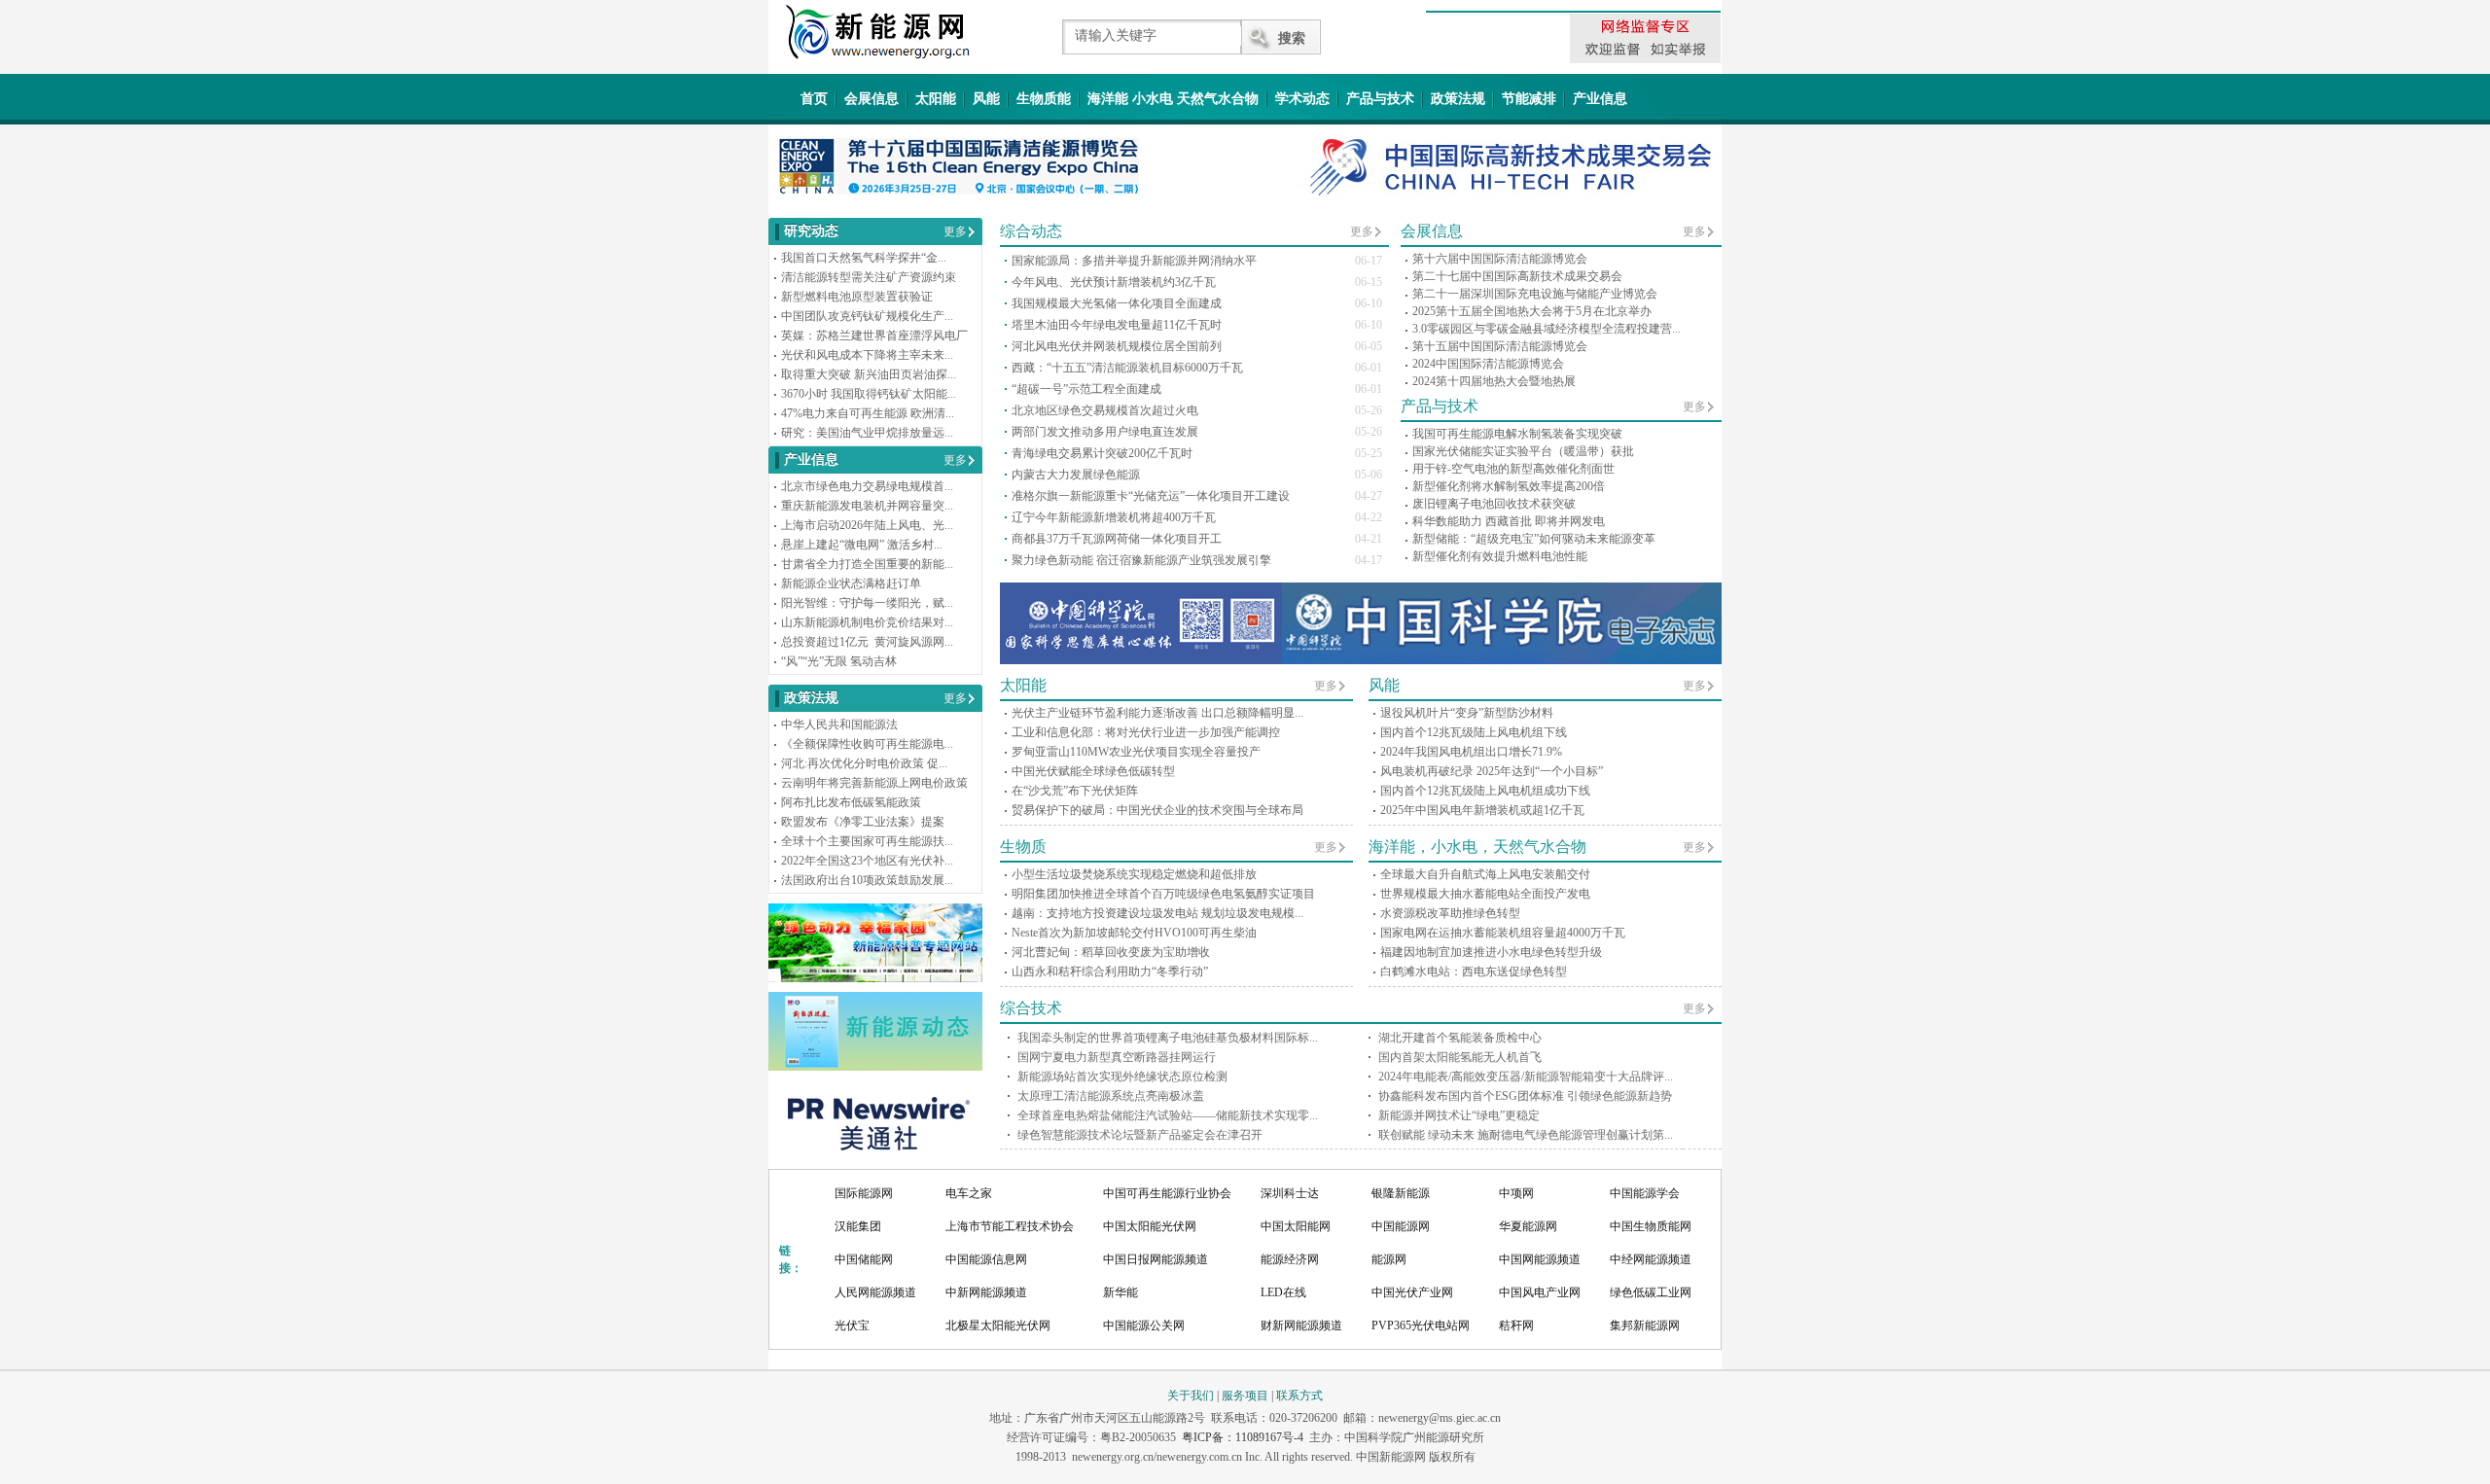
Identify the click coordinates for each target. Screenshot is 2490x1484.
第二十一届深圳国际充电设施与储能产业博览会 (1535, 294)
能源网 (1389, 1259)
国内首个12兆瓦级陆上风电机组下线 (1474, 732)
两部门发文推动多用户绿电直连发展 (1105, 432)
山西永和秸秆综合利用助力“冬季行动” (1110, 972)
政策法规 (1458, 99)
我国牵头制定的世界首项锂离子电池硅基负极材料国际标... (1168, 1038)
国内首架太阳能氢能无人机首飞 (1460, 1057)
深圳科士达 (1290, 1193)
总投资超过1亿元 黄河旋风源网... (867, 642)
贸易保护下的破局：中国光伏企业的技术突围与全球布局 (1157, 810)
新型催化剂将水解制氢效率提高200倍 (1509, 486)
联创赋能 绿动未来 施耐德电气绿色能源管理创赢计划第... (1526, 1135)
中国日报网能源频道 (1156, 1259)
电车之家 (969, 1193)
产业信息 (1600, 99)
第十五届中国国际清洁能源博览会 (1500, 346)
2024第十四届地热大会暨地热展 (1494, 381)
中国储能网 (864, 1259)
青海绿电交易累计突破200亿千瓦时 (1102, 453)
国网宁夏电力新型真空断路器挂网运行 (1117, 1057)
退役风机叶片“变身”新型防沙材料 (1467, 713)
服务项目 (1245, 1396)
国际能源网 (864, 1193)
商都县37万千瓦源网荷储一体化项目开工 (1117, 539)
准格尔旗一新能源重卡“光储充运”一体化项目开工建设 (1151, 496)
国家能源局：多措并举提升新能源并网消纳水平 (1134, 261)
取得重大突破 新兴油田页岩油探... (869, 374)
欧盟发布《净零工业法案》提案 (863, 822)
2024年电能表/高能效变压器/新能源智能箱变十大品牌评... (1526, 1077)
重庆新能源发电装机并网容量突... (867, 506)
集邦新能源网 (1645, 1325)
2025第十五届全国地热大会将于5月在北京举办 (1532, 311)
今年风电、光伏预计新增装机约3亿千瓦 (1114, 282)
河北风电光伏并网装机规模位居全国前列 (1117, 346)
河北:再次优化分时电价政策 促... (864, 763)
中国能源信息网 (986, 1259)
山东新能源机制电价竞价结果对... (867, 622)
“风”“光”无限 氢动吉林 (839, 661)
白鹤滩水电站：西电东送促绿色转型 (1474, 972)
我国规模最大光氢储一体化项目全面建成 (1117, 303)
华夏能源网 (1528, 1226)
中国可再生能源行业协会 (1167, 1193)
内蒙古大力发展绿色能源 (1076, 475)
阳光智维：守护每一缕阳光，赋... (867, 603)
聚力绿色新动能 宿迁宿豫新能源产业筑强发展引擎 (1141, 560)
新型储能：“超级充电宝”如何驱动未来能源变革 (1534, 539)
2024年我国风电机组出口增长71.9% (1471, 752)
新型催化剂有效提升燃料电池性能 (1500, 556)
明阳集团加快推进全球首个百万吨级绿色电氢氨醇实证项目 (1163, 894)
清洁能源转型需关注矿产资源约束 (869, 277)
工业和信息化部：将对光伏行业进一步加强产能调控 (1146, 732)
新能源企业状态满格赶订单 (851, 583)
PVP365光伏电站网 (1421, 1325)
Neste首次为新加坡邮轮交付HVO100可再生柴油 (1134, 933)
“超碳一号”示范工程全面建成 (1086, 389)
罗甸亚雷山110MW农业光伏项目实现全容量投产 (1136, 752)
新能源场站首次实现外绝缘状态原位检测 (1122, 1077)
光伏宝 (852, 1325)
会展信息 (871, 99)
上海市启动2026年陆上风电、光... (867, 525)
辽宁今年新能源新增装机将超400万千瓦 (1114, 517)
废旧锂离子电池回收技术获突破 (1494, 504)
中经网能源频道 (1651, 1259)
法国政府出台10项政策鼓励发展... (867, 880)
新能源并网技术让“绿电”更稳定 (1459, 1115)
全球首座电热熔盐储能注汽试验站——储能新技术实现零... (1168, 1115)
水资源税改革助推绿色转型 (1450, 913)
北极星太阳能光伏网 (998, 1325)
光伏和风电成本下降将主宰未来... (867, 355)
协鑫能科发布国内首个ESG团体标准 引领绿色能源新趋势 (1525, 1096)
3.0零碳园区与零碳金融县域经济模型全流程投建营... (1547, 329)
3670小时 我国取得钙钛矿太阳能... (869, 394)
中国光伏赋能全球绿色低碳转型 (1093, 771)
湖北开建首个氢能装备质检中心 (1460, 1038)
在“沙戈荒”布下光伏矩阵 (1075, 791)
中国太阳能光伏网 (1150, 1226)
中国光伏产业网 (1412, 1292)
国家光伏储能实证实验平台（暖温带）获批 (1523, 451)
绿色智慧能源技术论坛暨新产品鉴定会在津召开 (1140, 1135)
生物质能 (1044, 99)
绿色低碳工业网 (1651, 1292)
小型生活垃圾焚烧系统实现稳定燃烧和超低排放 (1134, 874)
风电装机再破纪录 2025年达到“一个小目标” (1492, 771)
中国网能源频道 (1540, 1259)
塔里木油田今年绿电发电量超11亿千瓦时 (1117, 325)
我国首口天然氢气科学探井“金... (864, 258)
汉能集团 (858, 1226)
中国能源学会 (1645, 1193)
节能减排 (1529, 99)
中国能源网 (1401, 1226)
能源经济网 (1290, 1259)
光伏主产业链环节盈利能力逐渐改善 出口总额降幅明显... (1157, 713)
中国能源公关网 (1144, 1325)
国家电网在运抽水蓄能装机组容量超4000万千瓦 (1503, 933)
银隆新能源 (1401, 1193)
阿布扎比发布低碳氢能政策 (851, 802)
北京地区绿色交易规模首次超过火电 (1105, 410)
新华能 (1120, 1292)
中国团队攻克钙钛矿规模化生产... (867, 316)
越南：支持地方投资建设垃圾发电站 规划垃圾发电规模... (1157, 913)
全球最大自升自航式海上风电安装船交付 (1485, 874)
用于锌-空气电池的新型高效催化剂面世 (1513, 469)
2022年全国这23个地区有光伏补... (867, 861)
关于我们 (1191, 1396)
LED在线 (1283, 1292)
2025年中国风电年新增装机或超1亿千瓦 (1482, 810)
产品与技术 (1380, 99)
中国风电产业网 (1540, 1292)
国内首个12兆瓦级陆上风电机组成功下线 (1485, 791)
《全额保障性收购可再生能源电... (867, 744)
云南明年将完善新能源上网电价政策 (874, 783)
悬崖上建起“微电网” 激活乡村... (862, 545)
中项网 (1516, 1193)
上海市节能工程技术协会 (1010, 1226)
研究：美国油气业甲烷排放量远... (867, 433)
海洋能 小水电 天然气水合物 (1173, 99)
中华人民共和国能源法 (839, 724)
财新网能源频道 (1301, 1325)
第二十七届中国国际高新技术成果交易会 (1517, 276)
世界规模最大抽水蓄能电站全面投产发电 (1485, 894)
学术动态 (1302, 99)
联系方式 (1299, 1396)
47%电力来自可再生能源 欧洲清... (868, 413)
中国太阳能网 (1296, 1226)
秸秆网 (1516, 1325)
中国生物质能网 (1651, 1226)
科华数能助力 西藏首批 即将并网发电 (1509, 521)
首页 (814, 99)
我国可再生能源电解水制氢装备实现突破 (1517, 434)
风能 (986, 99)
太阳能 (936, 99)
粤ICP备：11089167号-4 (1243, 1437)
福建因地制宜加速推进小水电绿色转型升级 (1491, 952)
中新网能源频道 (986, 1292)
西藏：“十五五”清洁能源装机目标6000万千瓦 (1127, 368)
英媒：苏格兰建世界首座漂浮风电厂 (874, 336)
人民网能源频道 (875, 1292)
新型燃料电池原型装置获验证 (857, 297)
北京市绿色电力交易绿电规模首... (867, 486)
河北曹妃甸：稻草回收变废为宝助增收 (1111, 952)
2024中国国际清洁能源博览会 (1488, 364)
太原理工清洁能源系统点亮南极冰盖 (1111, 1096)
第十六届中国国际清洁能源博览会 (1500, 259)
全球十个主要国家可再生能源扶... (867, 841)
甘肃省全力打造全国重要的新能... (867, 564)
